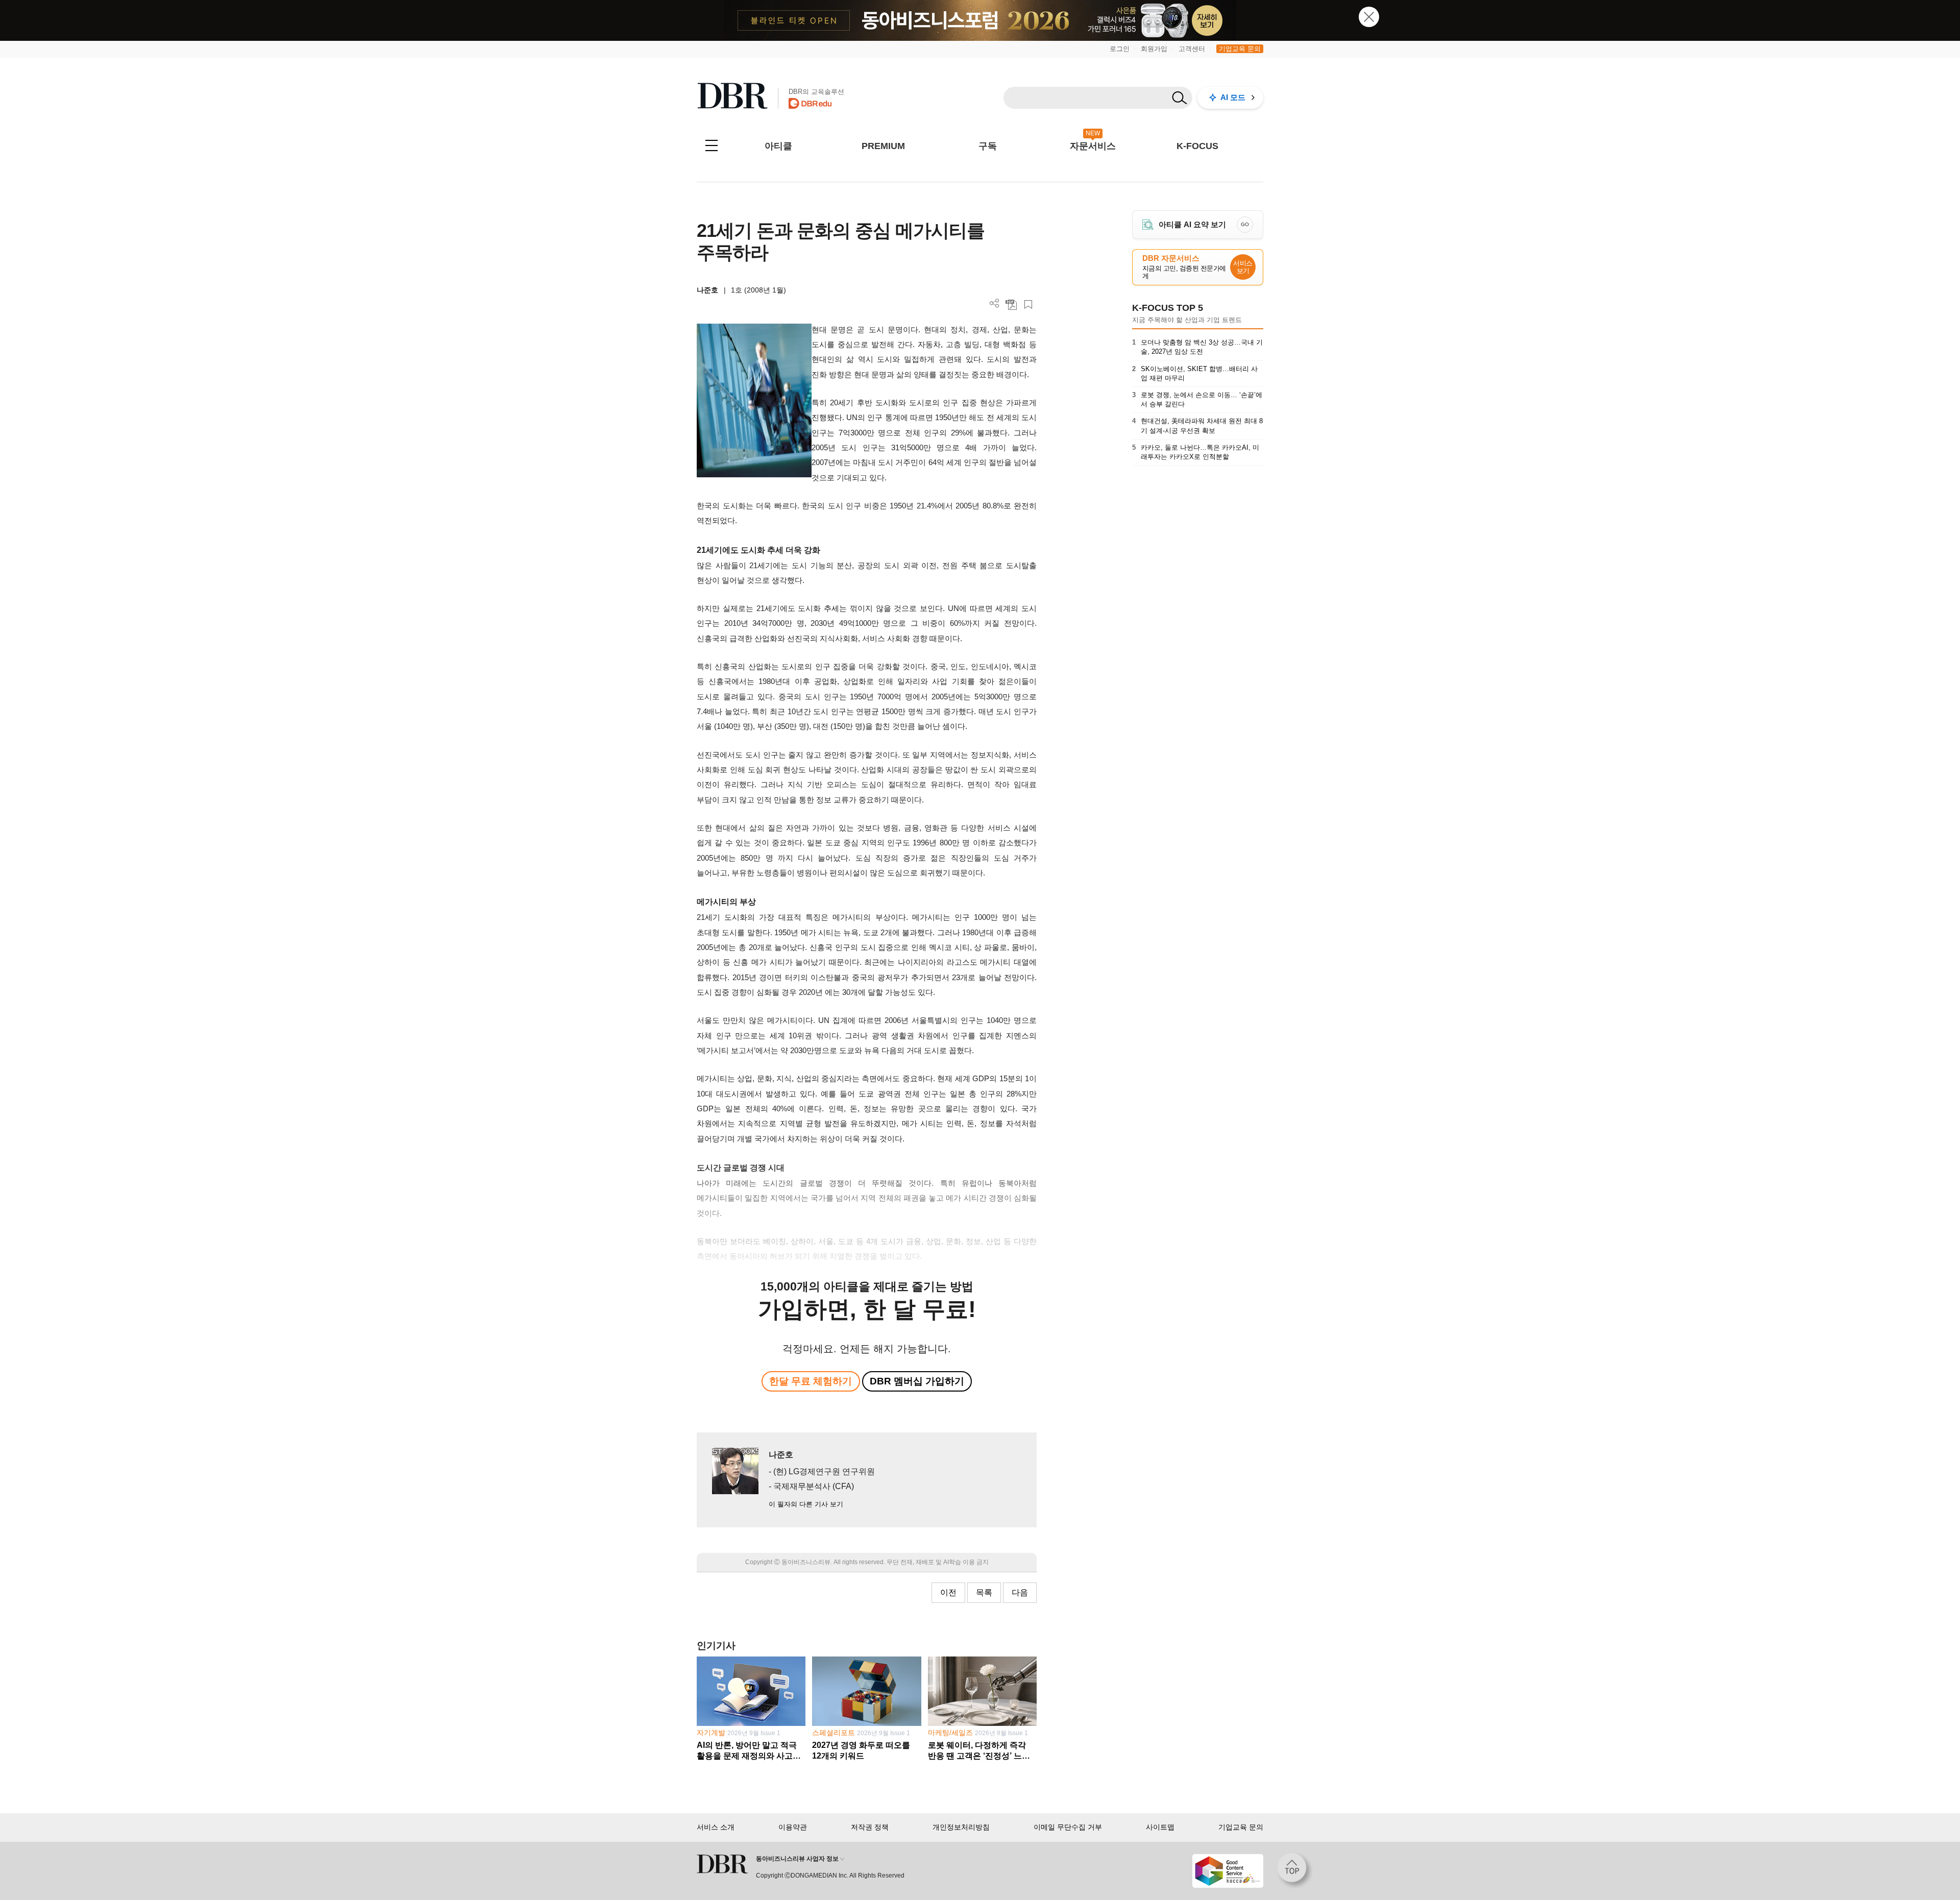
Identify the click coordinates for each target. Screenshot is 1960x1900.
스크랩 (1028, 305)
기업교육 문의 (1240, 49)
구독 (988, 146)
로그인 (1120, 49)
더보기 (995, 303)
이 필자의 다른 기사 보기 (806, 1504)
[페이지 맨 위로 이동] (1295, 1871)
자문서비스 (1093, 146)
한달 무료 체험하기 (811, 1381)
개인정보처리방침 (961, 1827)
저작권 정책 (870, 1827)
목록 (984, 1592)
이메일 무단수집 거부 (1068, 1827)
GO (1245, 224)
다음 (1020, 1592)
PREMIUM (883, 146)
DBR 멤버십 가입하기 (917, 1381)
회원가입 (1154, 49)
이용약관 (793, 1827)
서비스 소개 (716, 1827)
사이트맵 (1160, 1827)
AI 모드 (1233, 97)
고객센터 (1192, 49)
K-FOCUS (1197, 146)
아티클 (778, 146)
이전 (948, 1592)
